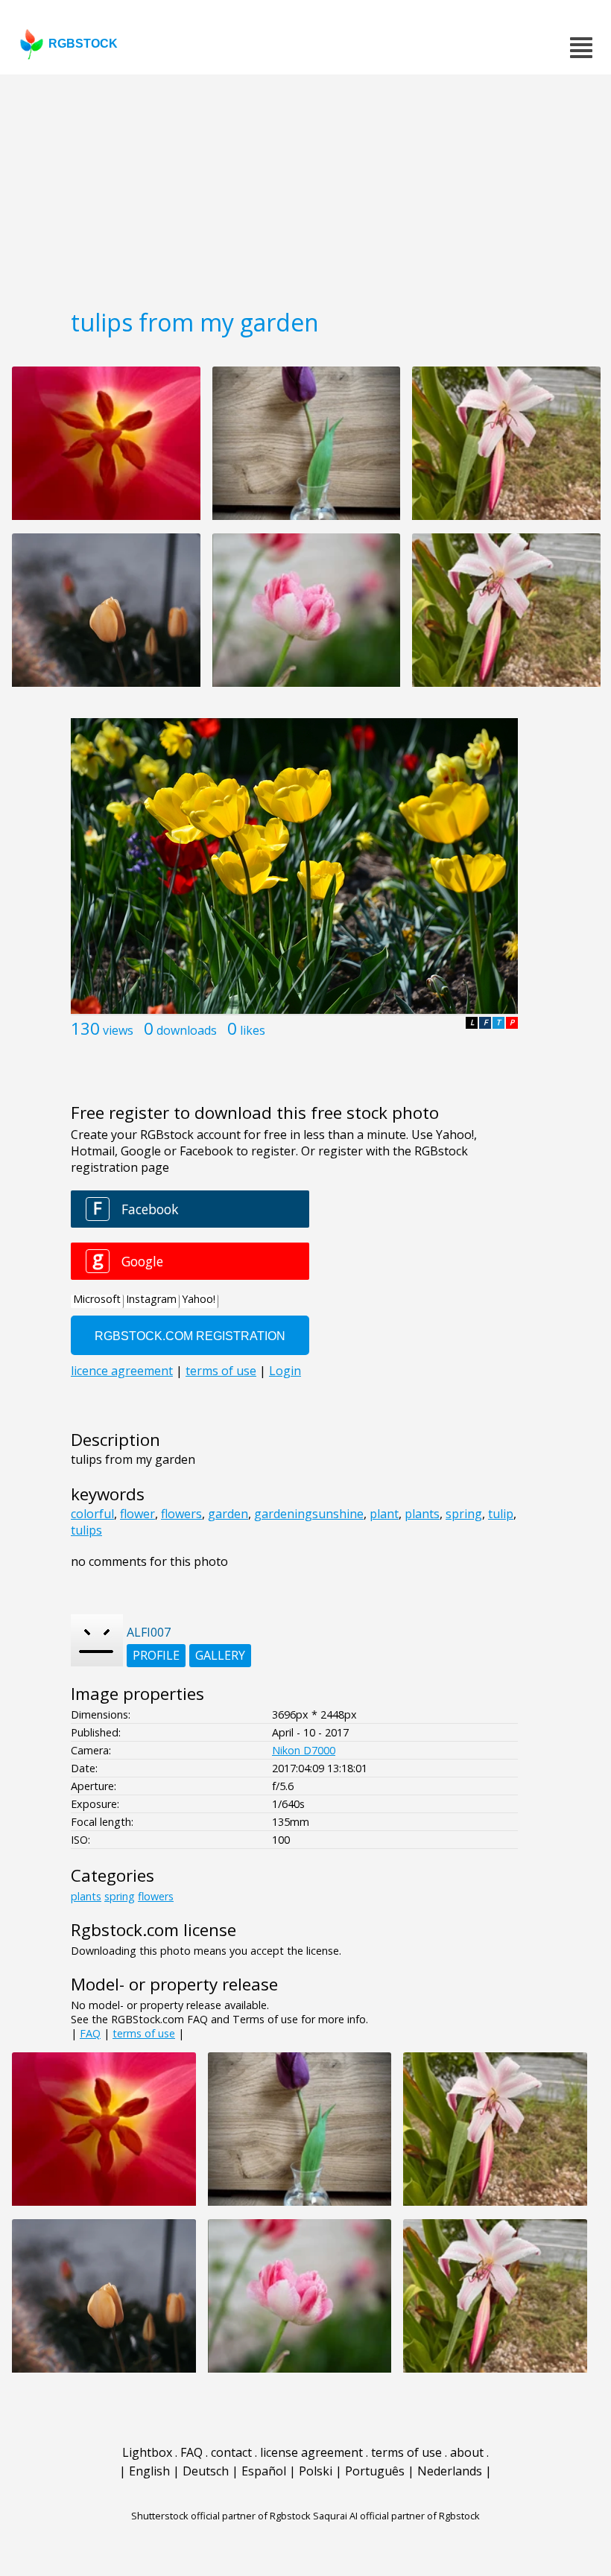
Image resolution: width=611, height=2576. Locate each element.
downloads (187, 1030)
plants (422, 1514)
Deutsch (206, 2471)
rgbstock (83, 44)
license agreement (311, 2452)
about (467, 2452)
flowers (181, 1514)
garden (228, 1514)
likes (253, 1030)
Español (264, 2471)
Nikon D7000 (304, 1750)
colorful (92, 1514)
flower (137, 1514)
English (149, 2471)
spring (464, 1514)
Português (375, 2471)
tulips (86, 1530)
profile (156, 1655)
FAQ (90, 2033)
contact (231, 2452)
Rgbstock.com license (153, 1930)
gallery (220, 1655)
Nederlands (450, 2471)
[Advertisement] (305, 186)
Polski (316, 2471)
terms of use (144, 2033)
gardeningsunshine (309, 1514)
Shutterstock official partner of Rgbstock (221, 2516)
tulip (501, 1514)
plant (384, 1514)
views (118, 1030)
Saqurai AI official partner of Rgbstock (396, 2516)
